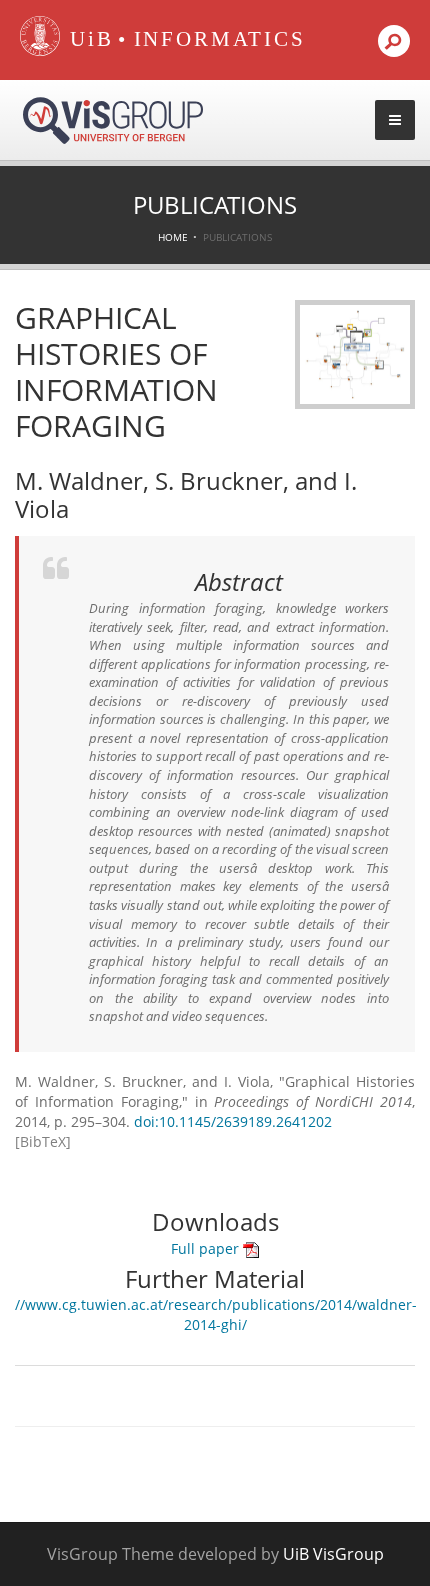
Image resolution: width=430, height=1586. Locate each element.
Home (173, 237)
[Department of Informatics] (220, 40)
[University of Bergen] (87, 40)
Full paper (207, 1248)
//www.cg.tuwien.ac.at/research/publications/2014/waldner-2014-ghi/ (216, 1314)
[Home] (40, 51)
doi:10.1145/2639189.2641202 (233, 1121)
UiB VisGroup (333, 1554)
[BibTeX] (43, 1141)
